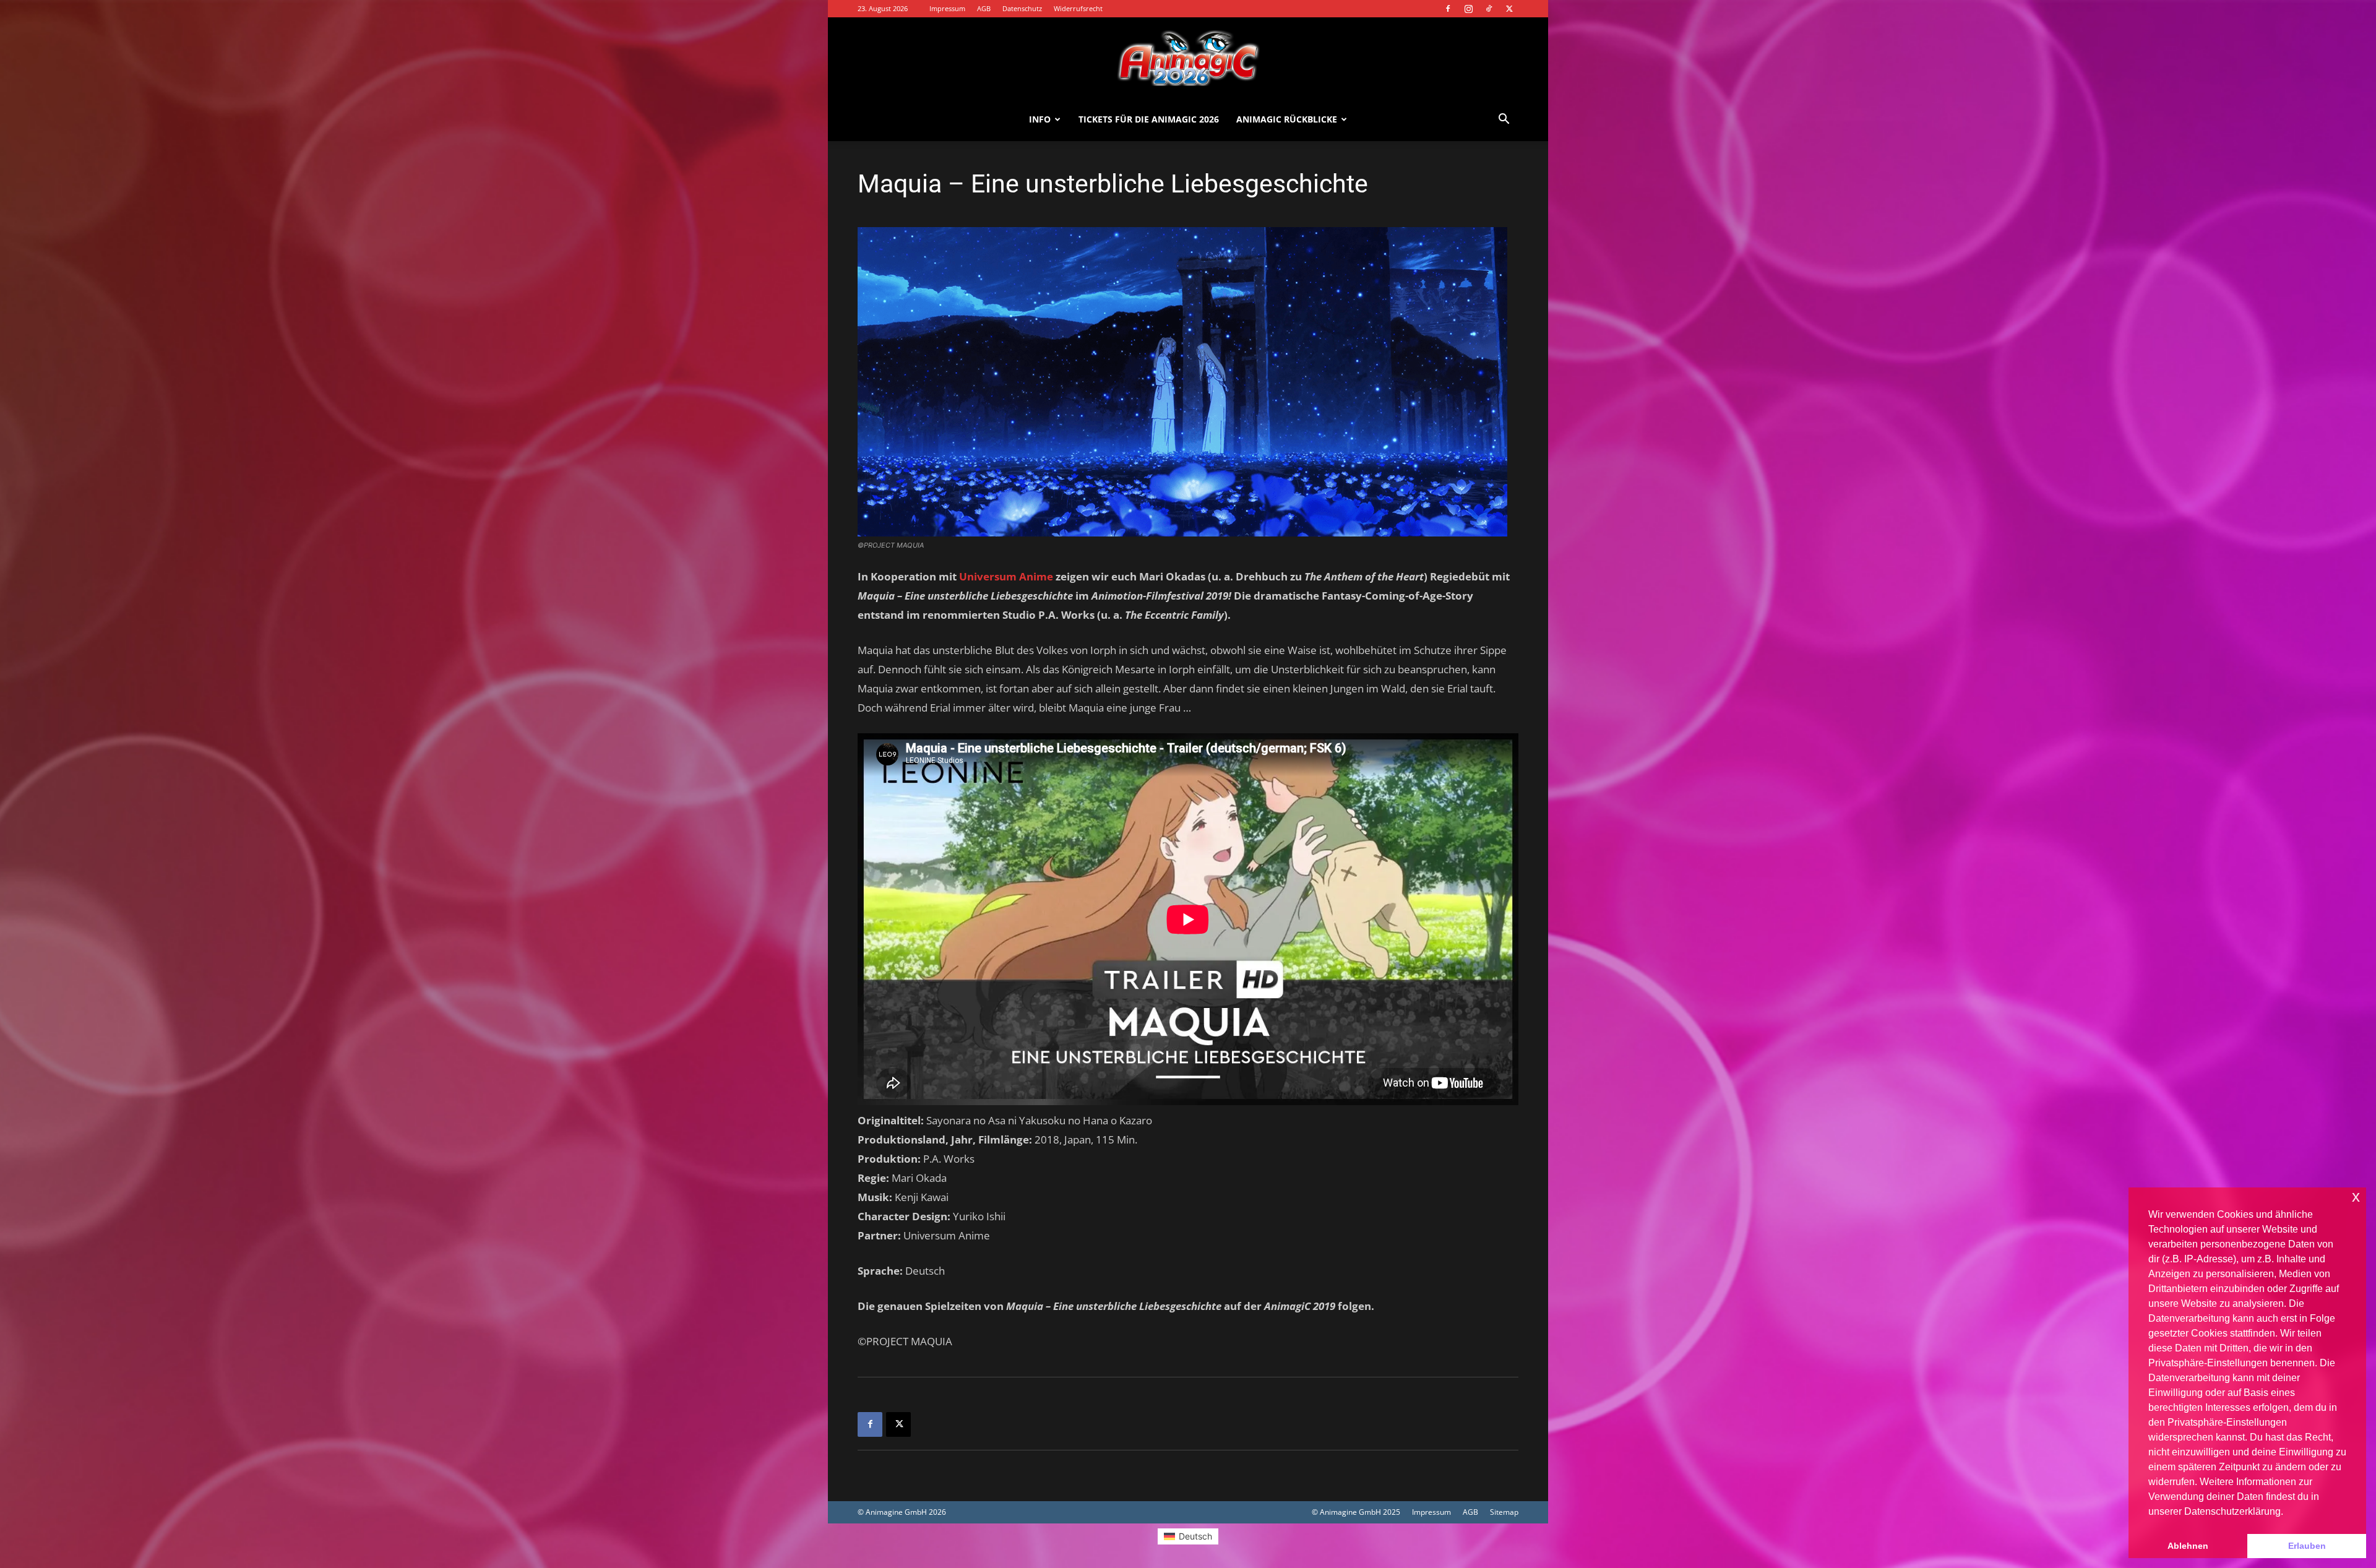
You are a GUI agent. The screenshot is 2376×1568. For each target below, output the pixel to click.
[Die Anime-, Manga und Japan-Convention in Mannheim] (1188, 58)
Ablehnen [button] (2188, 1546)
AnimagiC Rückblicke (1287, 119)
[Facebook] (1448, 9)
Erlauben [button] (2307, 1546)
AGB (984, 8)
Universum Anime (1006, 576)
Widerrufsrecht (1078, 8)
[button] (1504, 120)
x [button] (2356, 1196)
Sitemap (1504, 1512)
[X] (1509, 9)
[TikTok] (1489, 9)
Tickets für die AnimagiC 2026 (1149, 119)
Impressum (947, 8)
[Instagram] (1468, 9)
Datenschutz (1022, 8)
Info (1040, 119)
